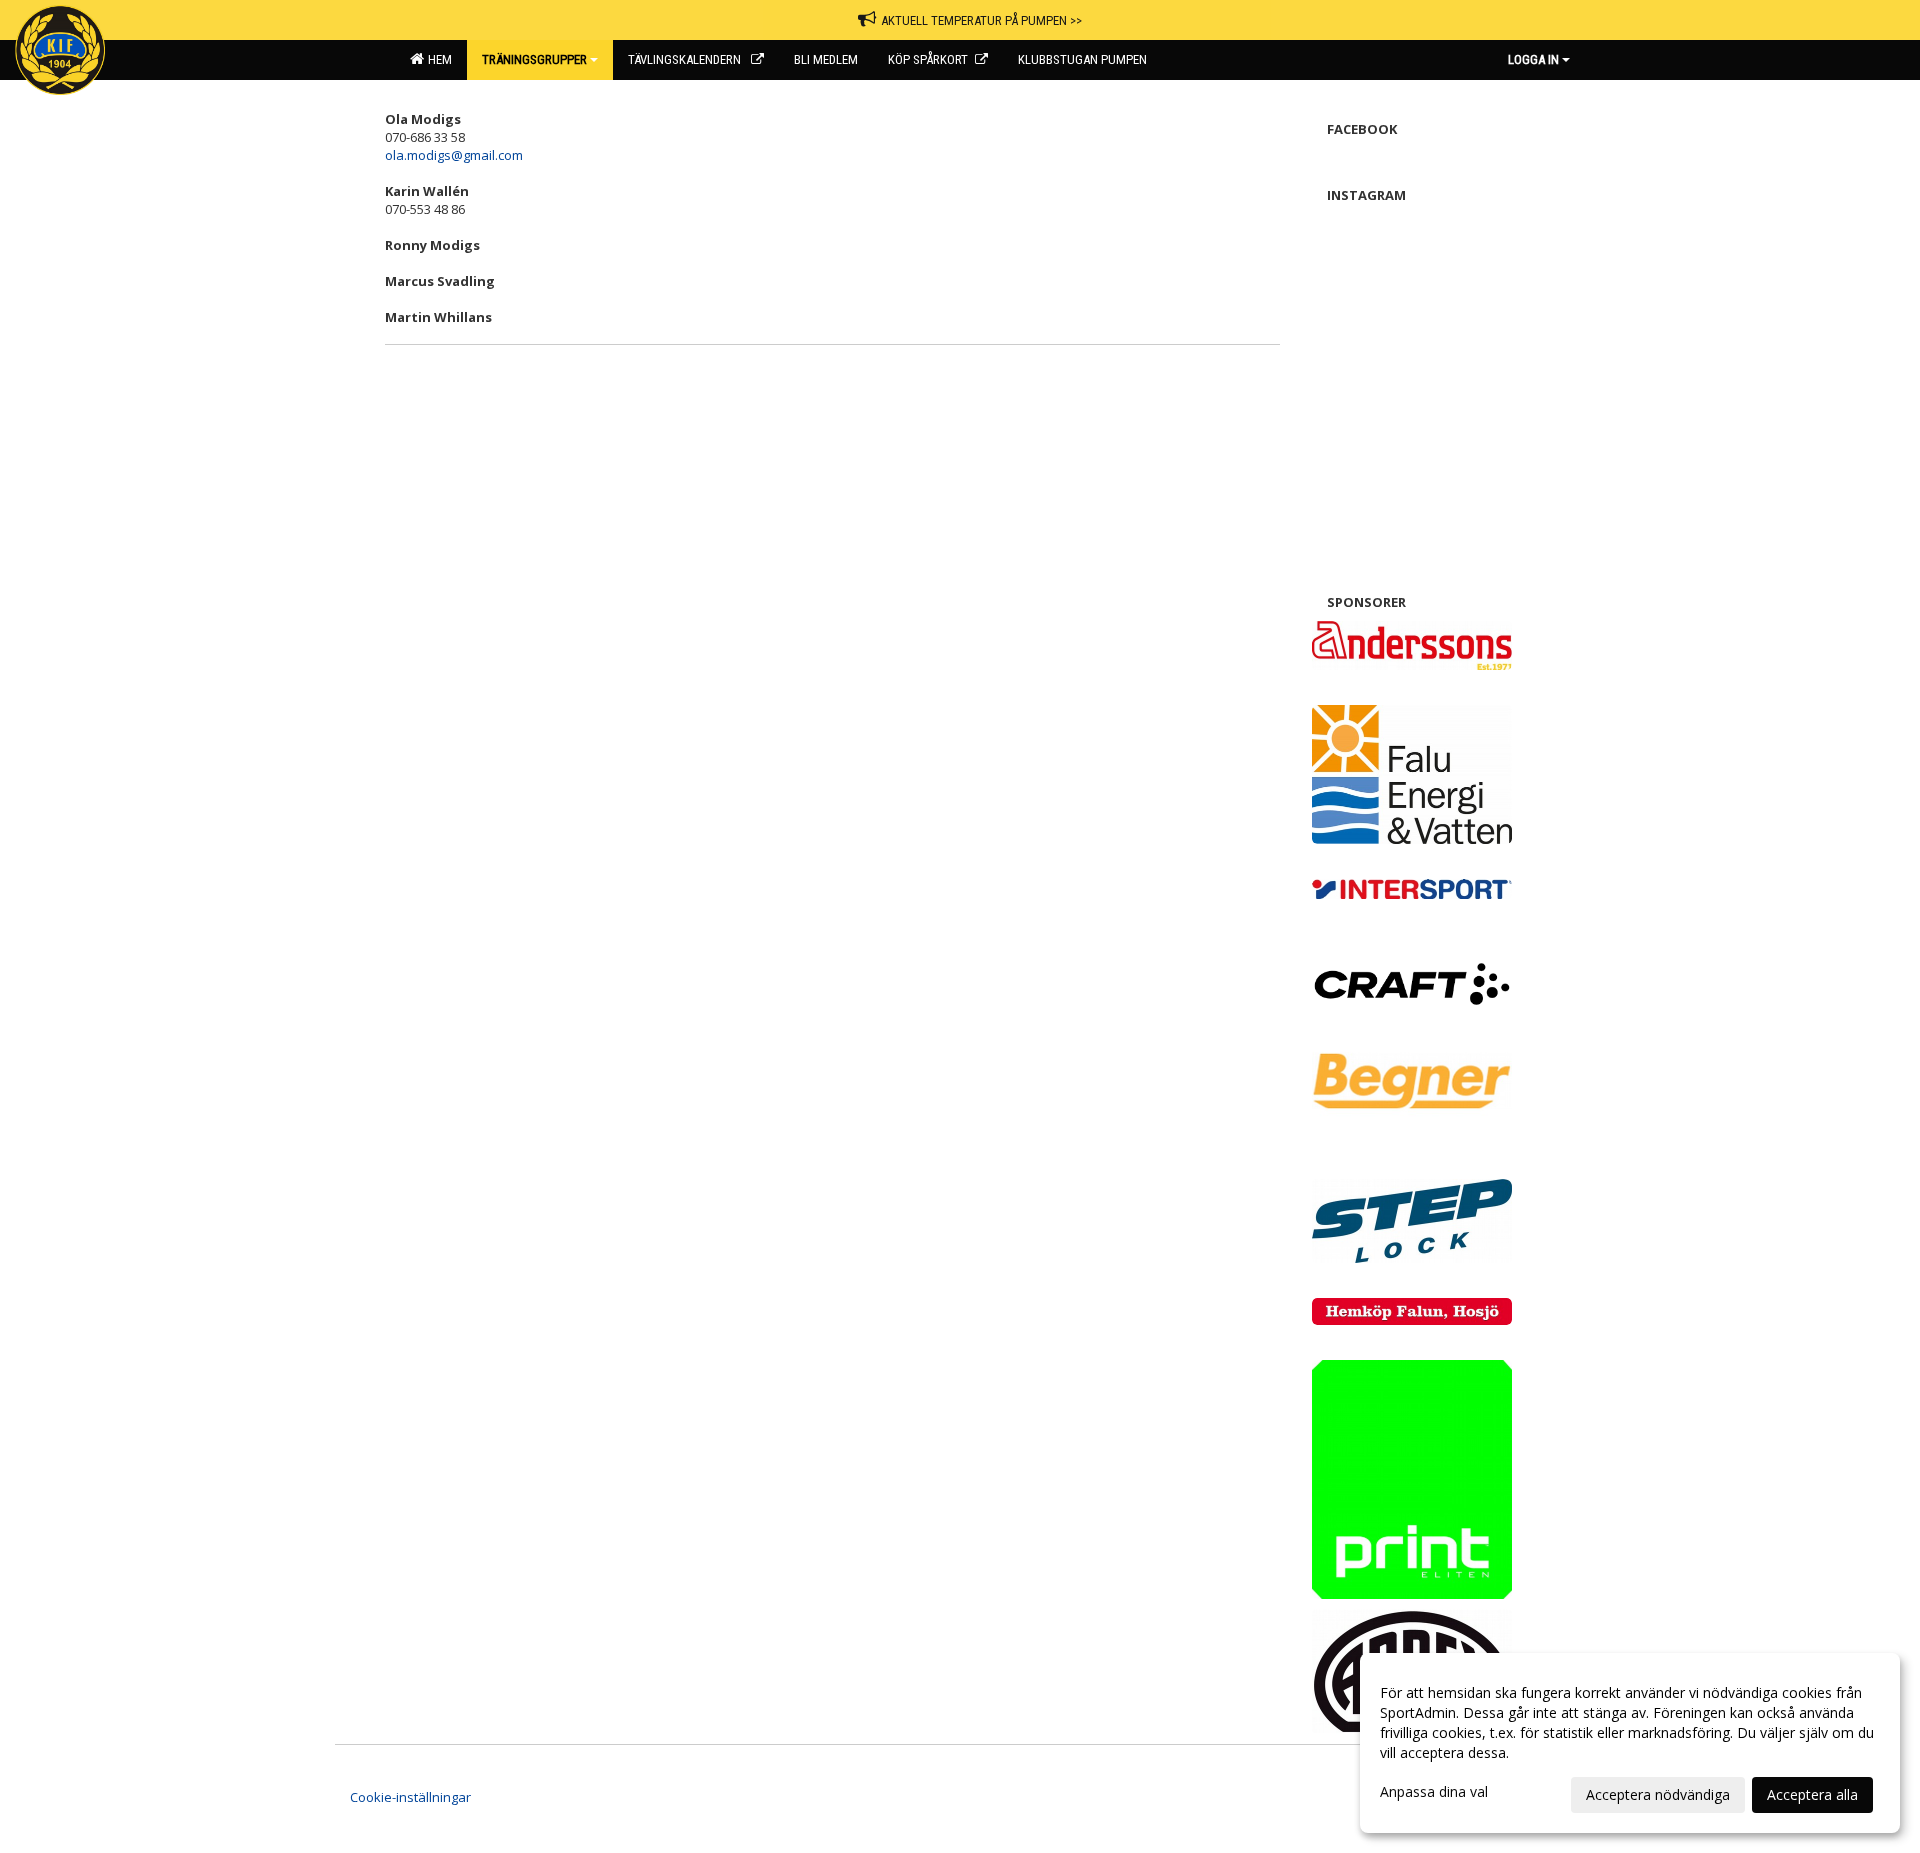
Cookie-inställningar (410, 1797)
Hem (437, 59)
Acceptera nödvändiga (1658, 1794)
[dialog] (1630, 1743)
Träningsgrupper (534, 59)
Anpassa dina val (1434, 1792)
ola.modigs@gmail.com (454, 155)
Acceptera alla (1812, 1794)
